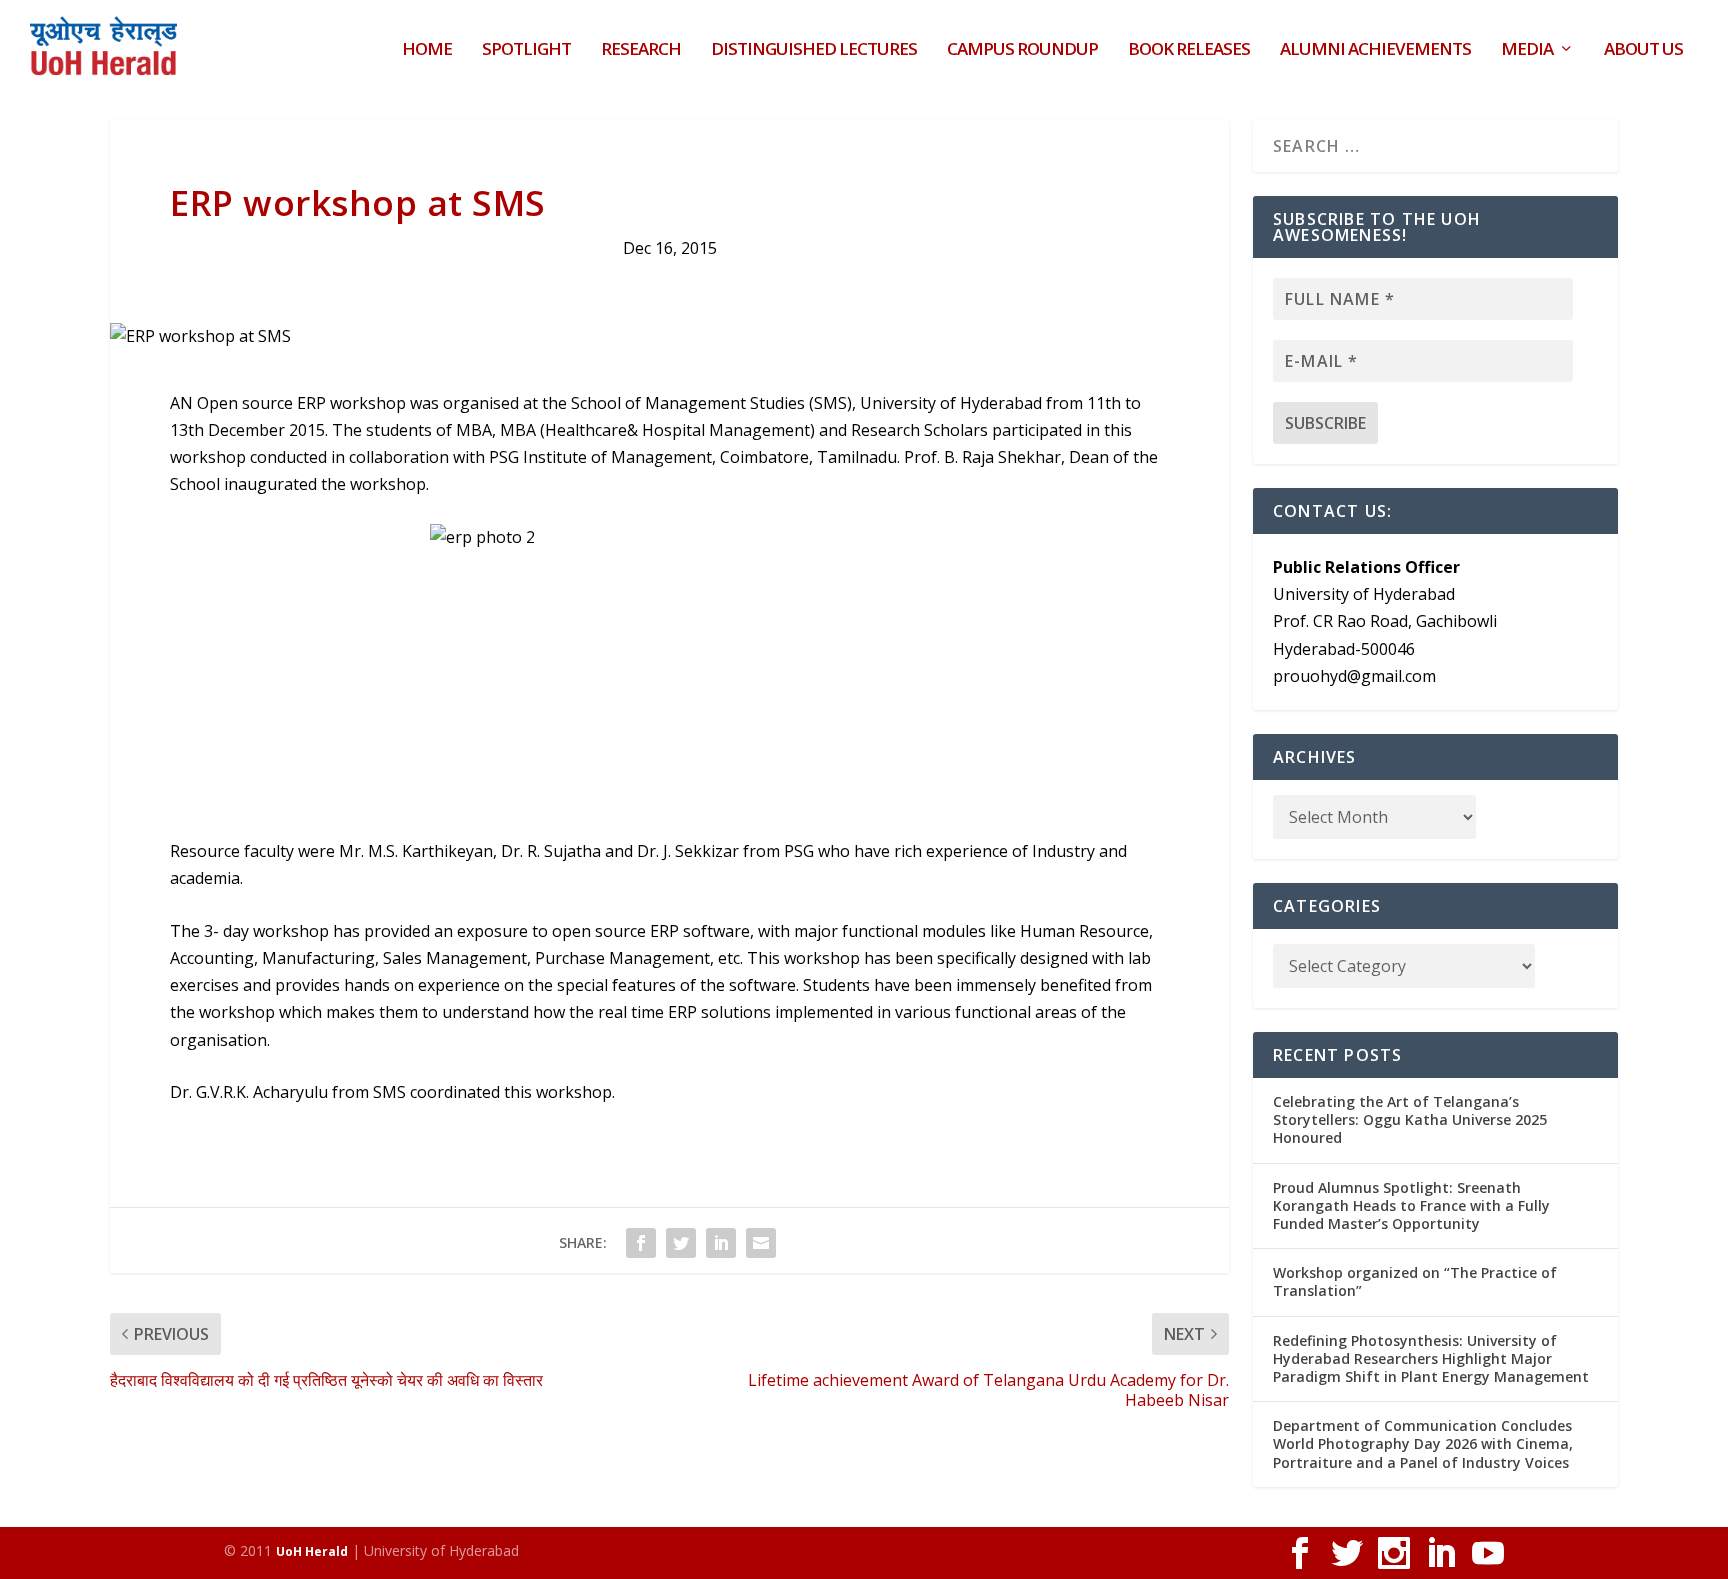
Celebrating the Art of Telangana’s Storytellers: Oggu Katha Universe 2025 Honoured (1410, 1119)
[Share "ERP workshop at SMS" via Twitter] (681, 1243)
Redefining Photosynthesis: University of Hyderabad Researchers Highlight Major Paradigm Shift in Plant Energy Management (1431, 1358)
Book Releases (1189, 50)
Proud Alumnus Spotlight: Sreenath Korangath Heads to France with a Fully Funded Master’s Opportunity (1411, 1205)
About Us (1643, 50)
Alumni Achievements (1375, 50)
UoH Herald (312, 1551)
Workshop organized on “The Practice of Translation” (1415, 1281)
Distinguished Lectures (814, 50)
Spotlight (526, 50)
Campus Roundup (1022, 50)
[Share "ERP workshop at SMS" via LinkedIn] (721, 1243)
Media (1527, 50)
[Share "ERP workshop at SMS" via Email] (761, 1243)
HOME (427, 50)
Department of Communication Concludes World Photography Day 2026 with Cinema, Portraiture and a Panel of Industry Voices (1423, 1443)
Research (641, 50)
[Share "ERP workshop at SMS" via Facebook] (641, 1243)
